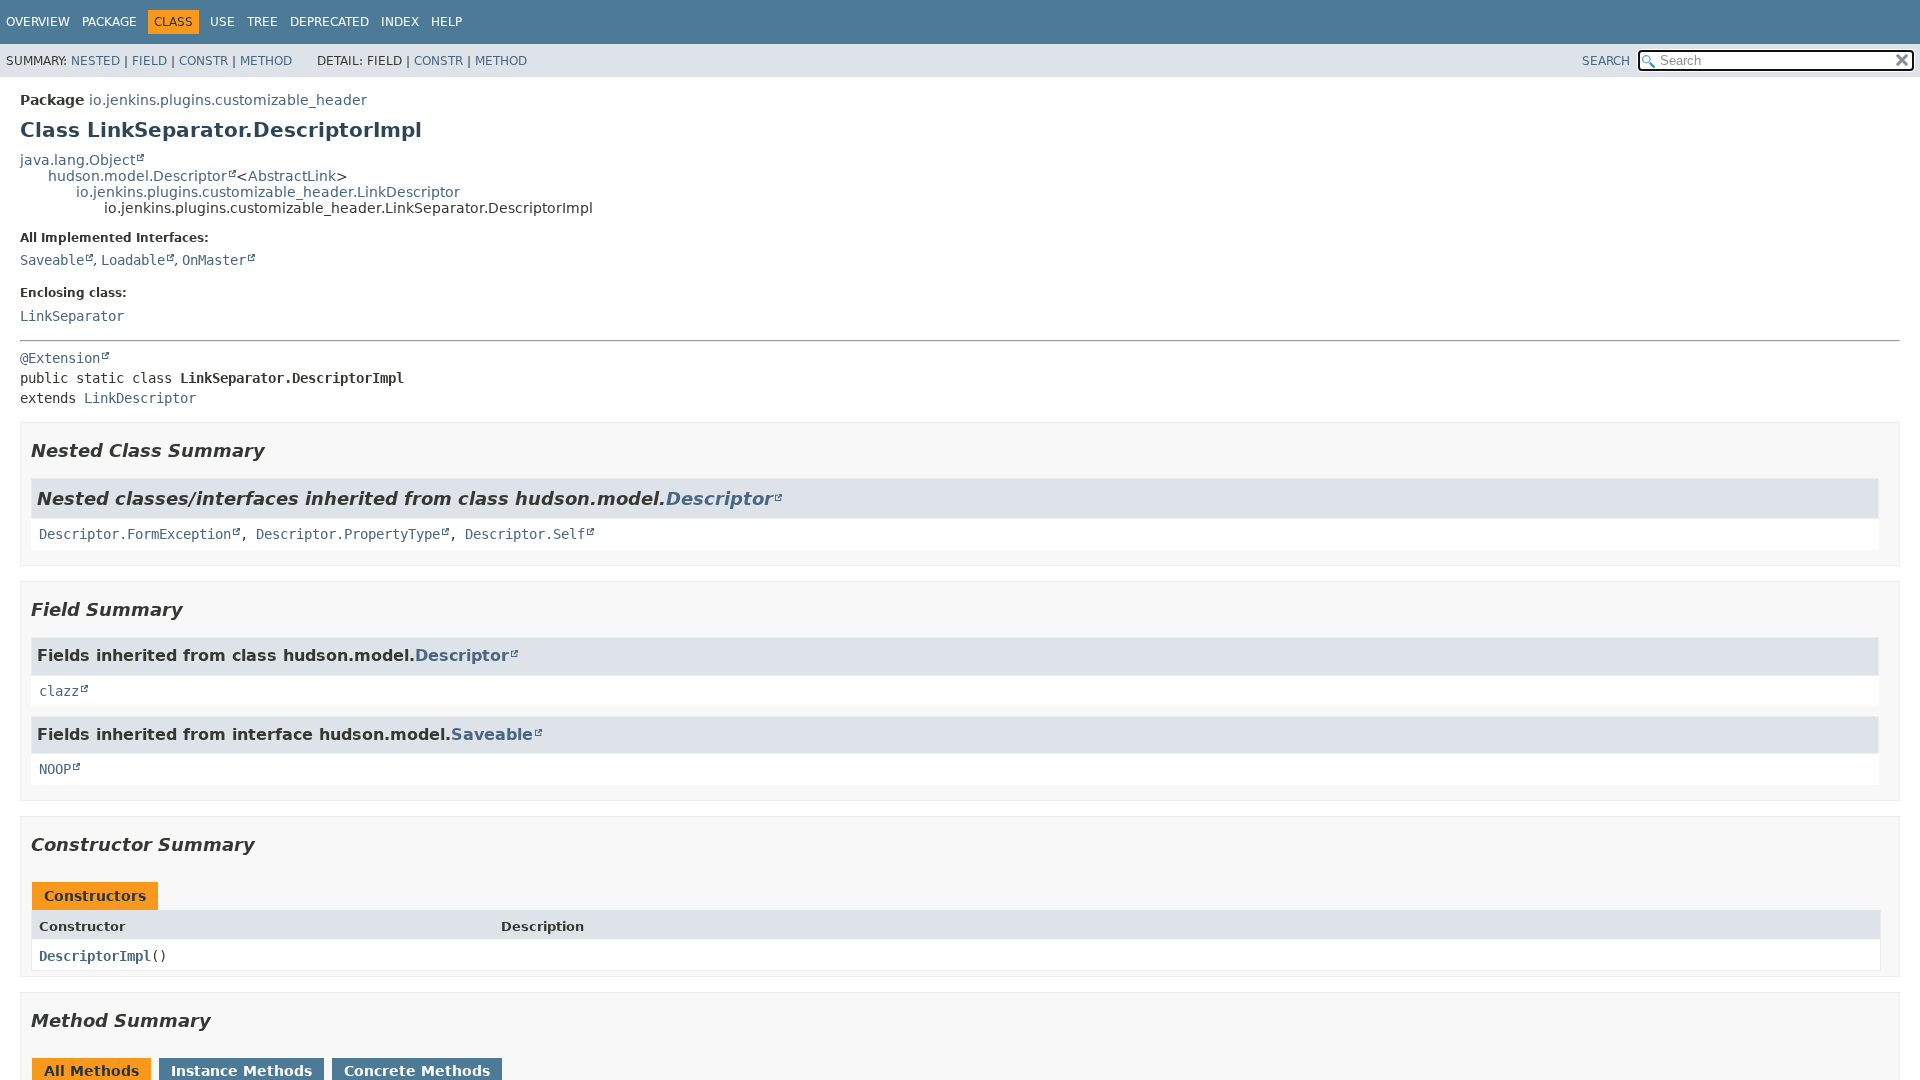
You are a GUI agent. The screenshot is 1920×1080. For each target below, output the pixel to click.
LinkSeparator (72, 316)
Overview (38, 22)
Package (109, 22)
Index (400, 22)
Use (222, 22)
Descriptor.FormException (135, 534)
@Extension (60, 358)
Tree (262, 22)
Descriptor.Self (525, 534)
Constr (203, 61)
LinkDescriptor (140, 398)
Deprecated (329, 22)
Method (266, 61)
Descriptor (719, 498)
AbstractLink (292, 176)
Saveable (52, 260)
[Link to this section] (279, 450)
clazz (59, 691)
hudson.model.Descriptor (137, 176)
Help (446, 22)
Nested (95, 61)
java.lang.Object (77, 160)
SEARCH (1606, 61)
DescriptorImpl (95, 956)
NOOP (55, 769)
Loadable (133, 260)
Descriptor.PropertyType (348, 534)
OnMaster (214, 260)
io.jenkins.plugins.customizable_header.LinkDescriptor (268, 192)
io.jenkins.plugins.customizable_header (228, 100)
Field (149, 61)
